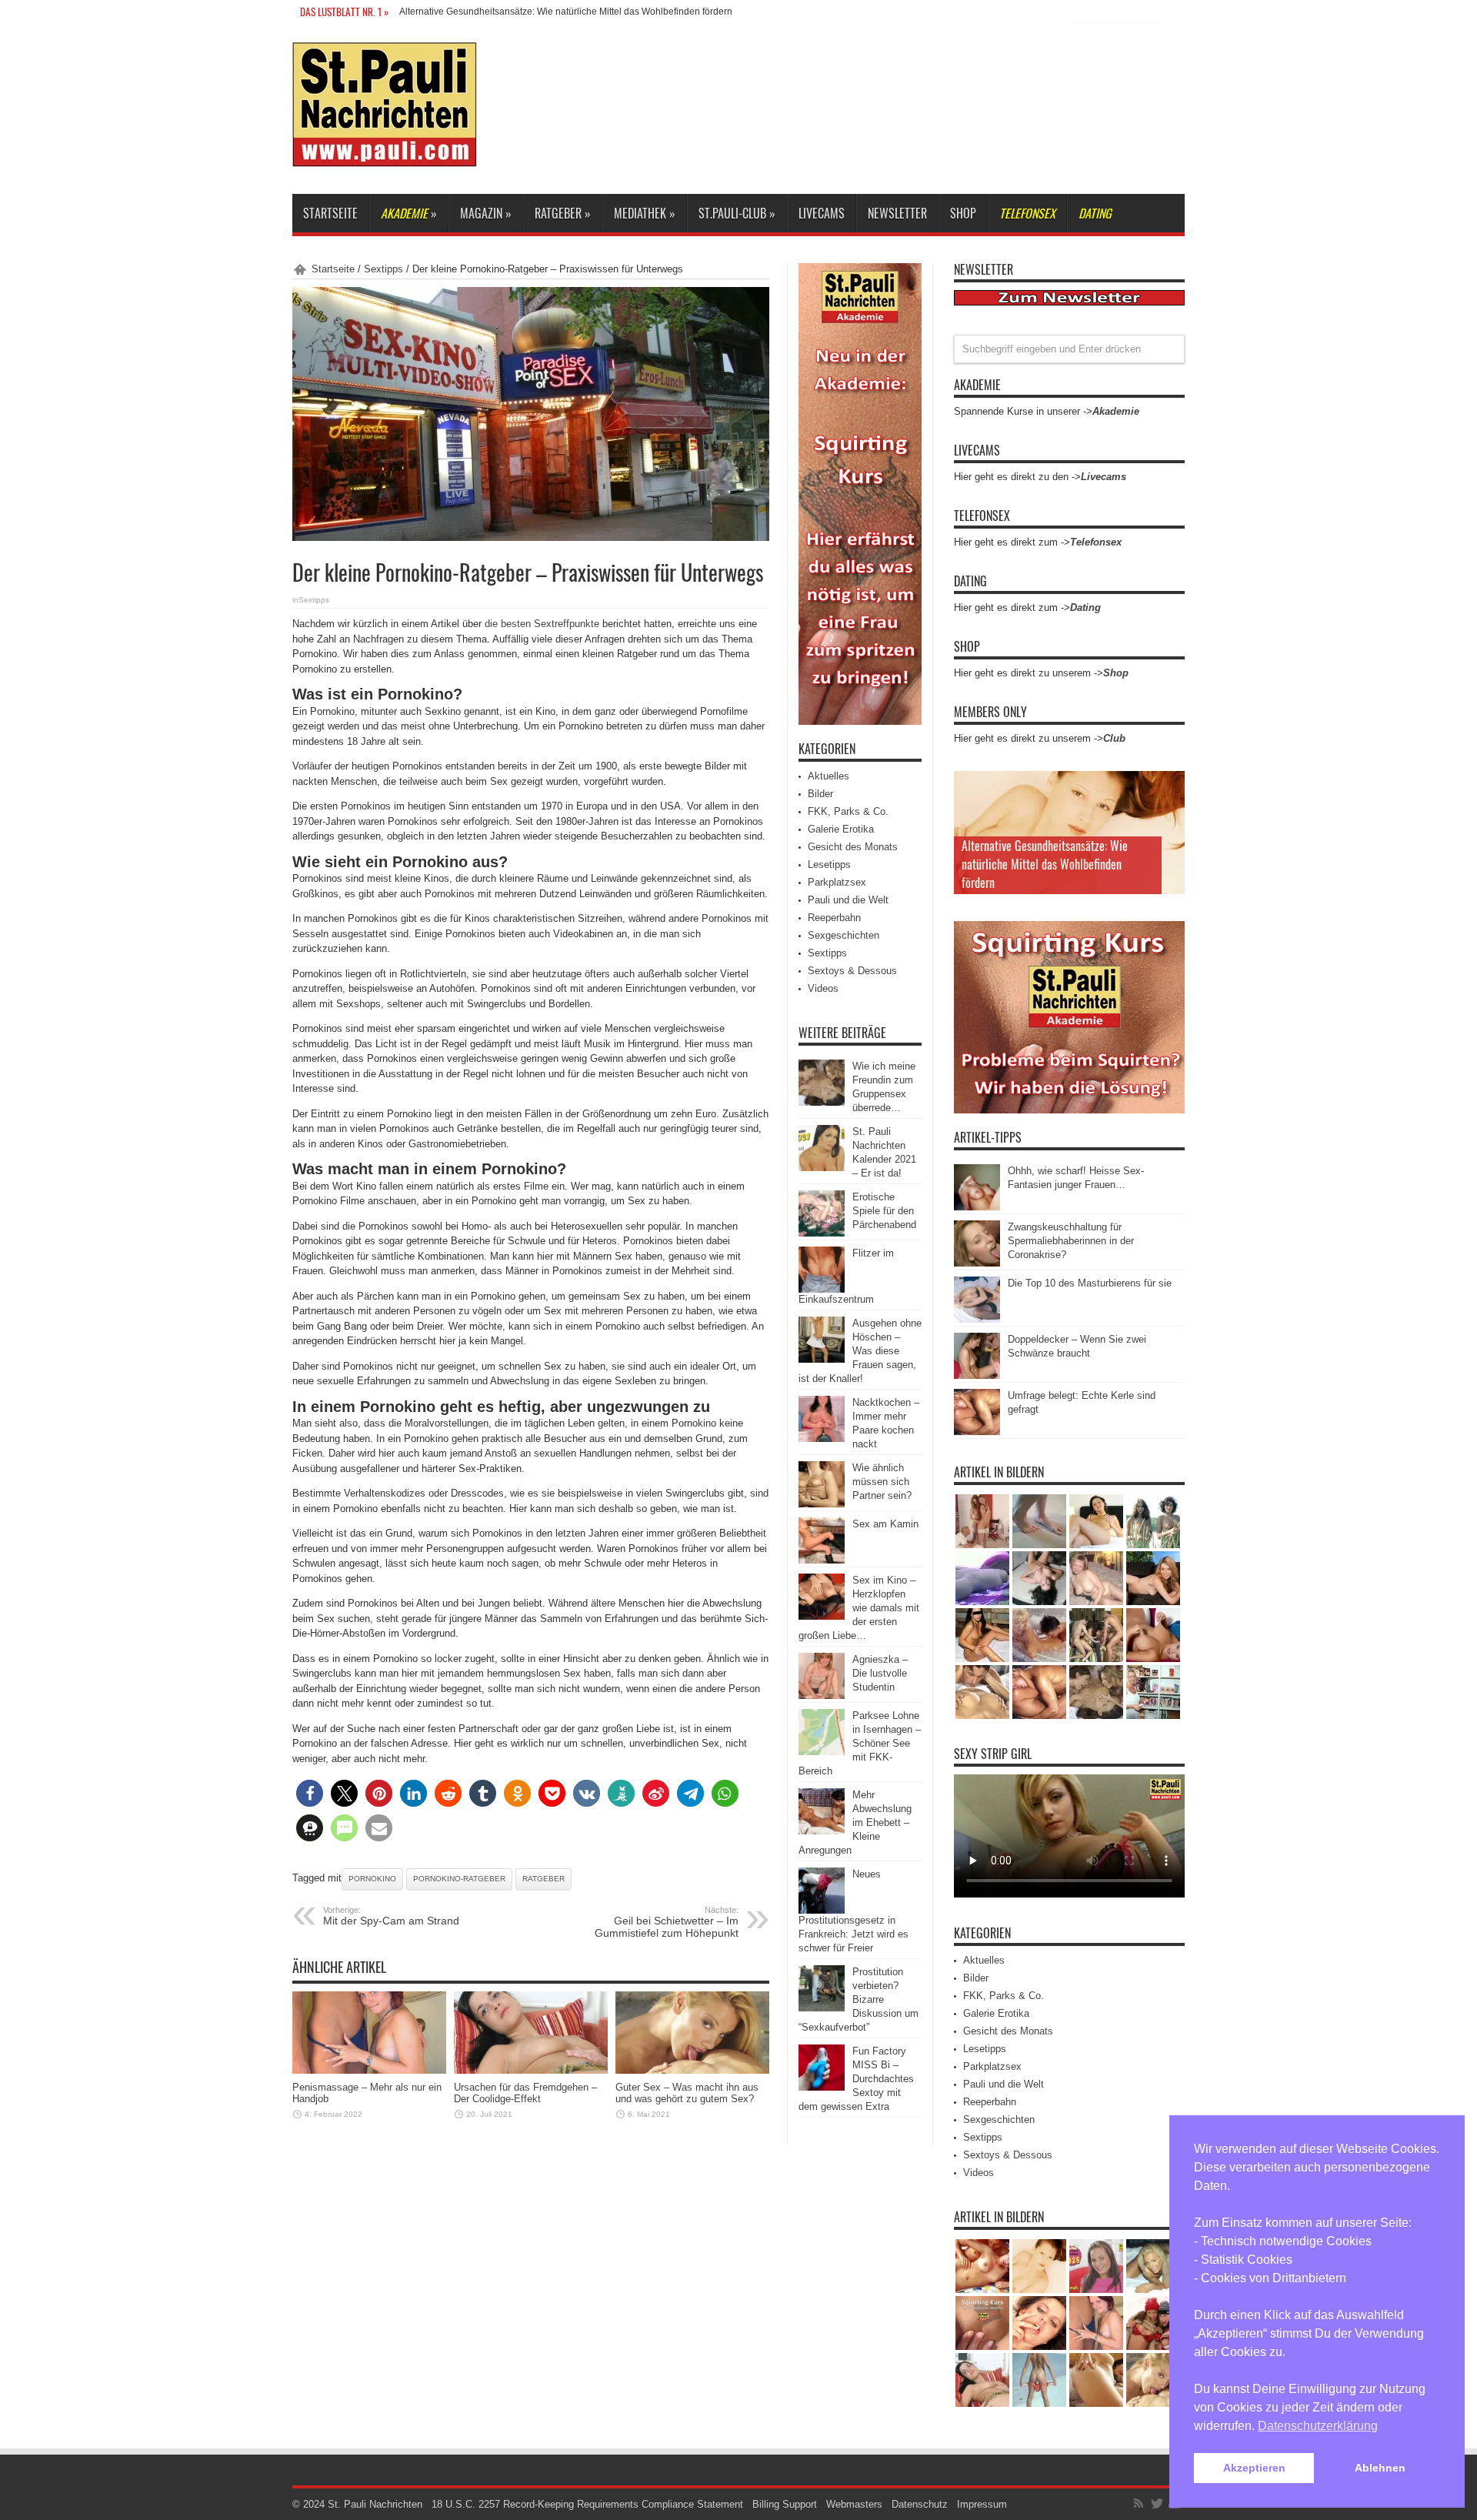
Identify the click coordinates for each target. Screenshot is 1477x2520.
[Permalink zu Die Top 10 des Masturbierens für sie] (977, 1319)
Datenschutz (920, 2504)
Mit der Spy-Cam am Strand (391, 1916)
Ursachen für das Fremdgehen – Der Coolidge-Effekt (525, 2093)
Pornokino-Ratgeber (459, 1879)
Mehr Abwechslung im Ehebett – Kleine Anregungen (855, 1822)
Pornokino (372, 1879)
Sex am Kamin (885, 1524)
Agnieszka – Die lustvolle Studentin (880, 1673)
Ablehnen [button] (1380, 2468)
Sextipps (383, 269)
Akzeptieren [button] (1254, 2468)
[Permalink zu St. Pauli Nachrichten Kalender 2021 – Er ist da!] (822, 1168)
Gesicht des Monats (853, 847)
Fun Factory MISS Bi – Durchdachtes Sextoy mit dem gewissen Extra (856, 2079)
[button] (310, 1793)
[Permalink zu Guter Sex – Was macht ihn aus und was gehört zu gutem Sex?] (692, 2070)
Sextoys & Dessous (852, 971)
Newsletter (897, 213)
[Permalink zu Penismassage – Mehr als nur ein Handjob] (369, 2070)
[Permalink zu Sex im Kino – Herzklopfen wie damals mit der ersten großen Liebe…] (822, 1616)
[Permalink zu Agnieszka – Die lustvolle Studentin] (822, 1696)
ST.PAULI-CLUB (737, 213)
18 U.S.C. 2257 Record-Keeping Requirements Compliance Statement (587, 2504)
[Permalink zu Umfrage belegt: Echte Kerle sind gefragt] (977, 1432)
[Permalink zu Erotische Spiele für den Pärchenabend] (822, 1233)
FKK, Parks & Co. (848, 811)
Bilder (820, 794)
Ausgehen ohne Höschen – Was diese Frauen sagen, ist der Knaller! (860, 1351)
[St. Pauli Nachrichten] (385, 155)
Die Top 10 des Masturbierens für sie (1090, 1283)
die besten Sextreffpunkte (542, 624)
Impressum (982, 2504)
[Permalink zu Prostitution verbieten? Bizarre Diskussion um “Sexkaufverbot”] (822, 2008)
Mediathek (645, 213)
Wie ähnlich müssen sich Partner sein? (882, 1482)
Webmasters (854, 2504)
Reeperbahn (834, 918)
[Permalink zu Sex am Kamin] (822, 1560)
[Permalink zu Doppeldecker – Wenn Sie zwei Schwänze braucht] (977, 1375)
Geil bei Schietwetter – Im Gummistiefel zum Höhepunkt (667, 1922)
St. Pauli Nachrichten (375, 2504)
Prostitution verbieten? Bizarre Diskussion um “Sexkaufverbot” (859, 1999)
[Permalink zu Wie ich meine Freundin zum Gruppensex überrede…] (822, 1102)
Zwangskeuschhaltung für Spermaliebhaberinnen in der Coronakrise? (1071, 1241)
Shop (963, 213)
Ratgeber (543, 1879)
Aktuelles (829, 776)
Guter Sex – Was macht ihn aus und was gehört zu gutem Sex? (687, 2093)
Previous (1169, 786)
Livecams (822, 213)
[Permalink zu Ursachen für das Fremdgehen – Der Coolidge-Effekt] (531, 2070)
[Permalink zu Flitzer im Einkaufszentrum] (822, 1289)
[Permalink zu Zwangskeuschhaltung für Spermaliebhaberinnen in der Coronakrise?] (977, 1263)
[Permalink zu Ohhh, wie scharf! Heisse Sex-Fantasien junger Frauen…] (977, 1207)
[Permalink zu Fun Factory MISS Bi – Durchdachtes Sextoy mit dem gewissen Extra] (822, 2087)
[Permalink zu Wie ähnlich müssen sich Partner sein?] (822, 1504)
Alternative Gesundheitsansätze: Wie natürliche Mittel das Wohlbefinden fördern (1045, 864)
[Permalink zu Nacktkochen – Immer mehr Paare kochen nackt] (822, 1439)
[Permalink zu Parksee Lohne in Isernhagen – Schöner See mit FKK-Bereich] (822, 1752)
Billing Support (785, 2504)
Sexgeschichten (844, 935)
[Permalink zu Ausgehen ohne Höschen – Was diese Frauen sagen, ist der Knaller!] (822, 1359)
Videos (823, 988)
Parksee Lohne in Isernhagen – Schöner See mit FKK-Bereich (860, 1743)
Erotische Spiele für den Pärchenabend (884, 1211)
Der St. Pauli (425, 12)
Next (1169, 811)
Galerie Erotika (841, 829)
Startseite (330, 213)
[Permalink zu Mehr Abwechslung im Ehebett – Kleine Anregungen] (822, 1831)
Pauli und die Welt (848, 900)
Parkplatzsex (837, 882)
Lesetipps (829, 864)
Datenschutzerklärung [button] (1318, 2426)
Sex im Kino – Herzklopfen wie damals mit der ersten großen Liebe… (859, 1608)
